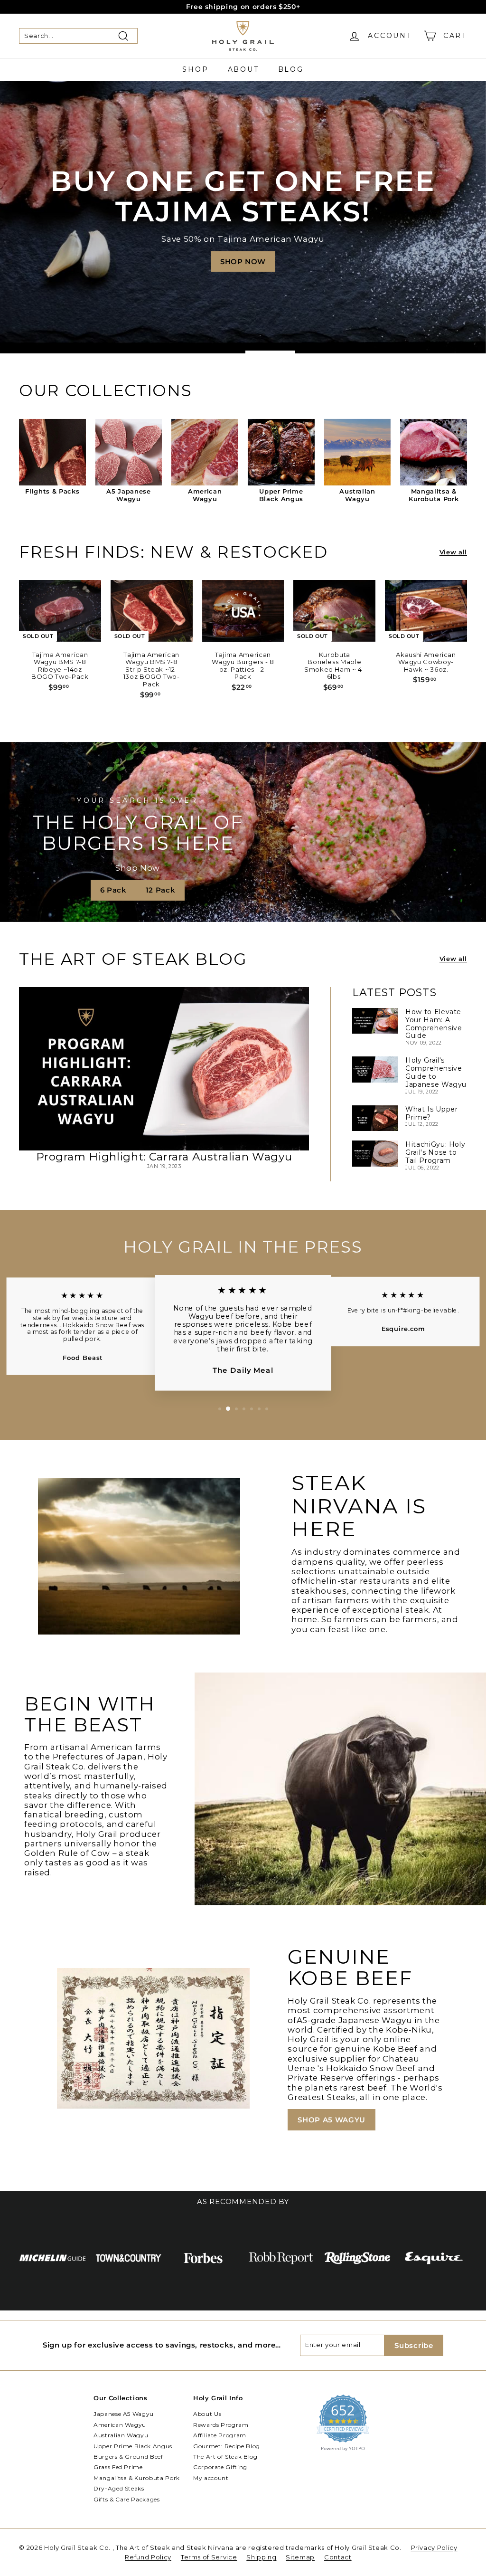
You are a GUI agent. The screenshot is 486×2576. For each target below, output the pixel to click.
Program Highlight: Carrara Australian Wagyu (164, 1157)
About (243, 69)
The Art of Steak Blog (225, 2457)
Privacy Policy (434, 2547)
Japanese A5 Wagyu (124, 2414)
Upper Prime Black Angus (133, 2446)
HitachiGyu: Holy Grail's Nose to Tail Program (435, 1152)
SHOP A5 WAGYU (331, 2120)
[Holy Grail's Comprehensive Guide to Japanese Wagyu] (375, 1069)
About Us (207, 2414)
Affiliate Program (220, 2435)
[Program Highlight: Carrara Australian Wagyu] (164, 1069)
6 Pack (113, 890)
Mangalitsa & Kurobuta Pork (137, 2478)
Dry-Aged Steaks (119, 2488)
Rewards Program (221, 2425)
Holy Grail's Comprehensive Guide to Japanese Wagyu (436, 1072)
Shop (195, 69)
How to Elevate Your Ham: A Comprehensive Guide (434, 1024)
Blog (291, 69)
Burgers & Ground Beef (128, 2457)
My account (211, 2478)
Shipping (261, 2557)
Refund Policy (148, 2557)
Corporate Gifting (220, 2467)
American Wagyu (120, 2425)
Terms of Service (209, 2557)
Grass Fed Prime (118, 2467)
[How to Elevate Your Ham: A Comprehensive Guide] (375, 1021)
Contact (338, 2557)
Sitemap (300, 2557)
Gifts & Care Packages (127, 2499)
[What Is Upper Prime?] (375, 1118)
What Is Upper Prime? (431, 1113)
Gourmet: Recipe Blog (227, 2446)
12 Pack (161, 890)
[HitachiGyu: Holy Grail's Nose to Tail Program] (375, 1153)
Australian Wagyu (121, 2435)
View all (453, 552)
